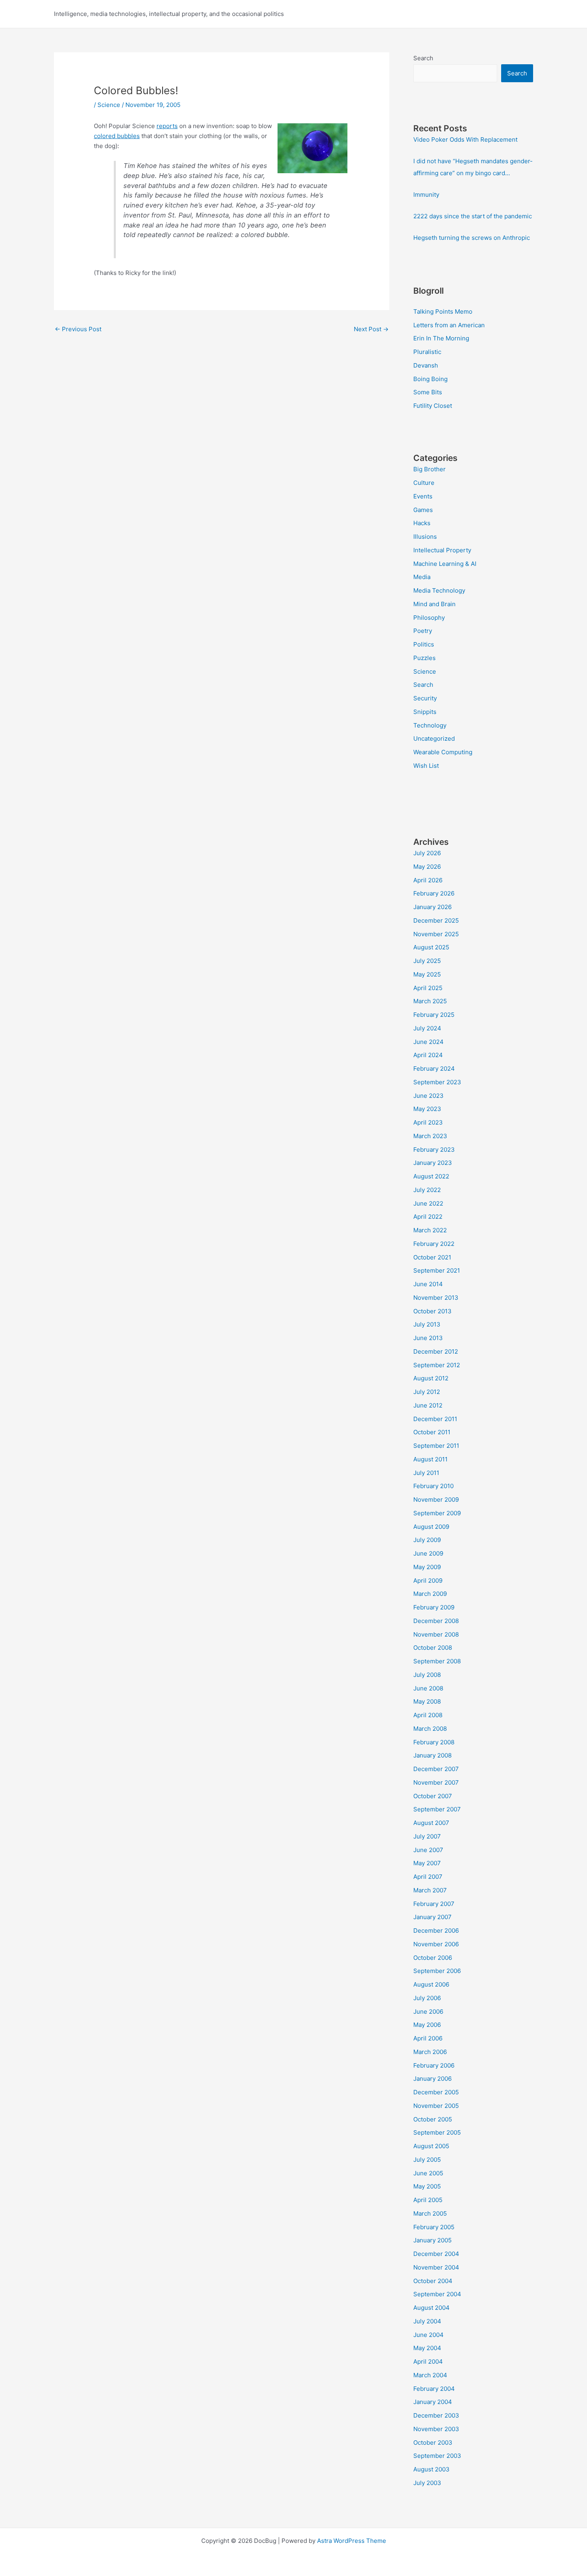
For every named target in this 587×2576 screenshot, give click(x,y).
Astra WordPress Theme (352, 2541)
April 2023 (428, 1122)
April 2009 (428, 1581)
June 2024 (428, 1042)
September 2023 (437, 1082)
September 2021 (437, 1270)
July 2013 (427, 1324)
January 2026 (432, 907)
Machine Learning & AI (445, 564)
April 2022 (428, 1217)
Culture (424, 483)
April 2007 (428, 1877)
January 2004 (433, 2402)
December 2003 (436, 2415)
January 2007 (432, 1917)
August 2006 (431, 1984)
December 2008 (436, 1621)
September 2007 (437, 1809)
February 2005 (434, 2227)
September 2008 (437, 1661)
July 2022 (427, 1190)
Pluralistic (427, 352)
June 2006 (428, 2012)
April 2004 (428, 2361)
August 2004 (431, 2308)
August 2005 (431, 2146)
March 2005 (430, 2213)
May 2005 (427, 2186)
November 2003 (436, 2429)
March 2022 (430, 1230)
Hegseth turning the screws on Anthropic (472, 238)
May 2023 (427, 1109)
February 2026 (434, 893)
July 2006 (427, 1998)
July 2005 (427, 2160)
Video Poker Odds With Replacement (465, 139)
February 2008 (434, 1742)
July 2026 (427, 853)
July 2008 (427, 1675)
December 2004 (436, 2254)
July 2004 (427, 2321)
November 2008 (436, 1634)
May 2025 (427, 974)
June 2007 (428, 1850)
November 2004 (436, 2267)
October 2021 (432, 1257)
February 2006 (434, 2065)
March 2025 (430, 1001)
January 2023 (433, 1163)
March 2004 (430, 2375)
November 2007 (436, 1782)
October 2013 (432, 1311)
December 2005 (436, 2092)
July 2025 (427, 961)
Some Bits (428, 392)
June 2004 (428, 2335)
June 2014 (428, 1284)
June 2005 (428, 2173)
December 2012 (436, 1351)
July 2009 (427, 1540)
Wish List (426, 766)
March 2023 (430, 1136)
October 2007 (433, 1796)
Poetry (423, 631)
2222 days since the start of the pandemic (473, 216)
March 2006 (430, 2052)
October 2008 (433, 1648)
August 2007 (431, 1823)
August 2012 (431, 1378)
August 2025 (431, 947)
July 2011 (426, 1473)
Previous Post (78, 329)
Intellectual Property (442, 550)
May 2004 (427, 2348)
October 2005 (433, 2119)
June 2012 (428, 1405)
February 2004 (434, 2389)
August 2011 (430, 1459)
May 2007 (427, 1863)
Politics (424, 644)
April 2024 (428, 1055)
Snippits (425, 712)
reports (167, 126)
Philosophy (429, 618)
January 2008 (432, 1755)
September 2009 (437, 1513)
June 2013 (428, 1338)
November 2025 (436, 934)
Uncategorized (434, 738)
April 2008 (428, 1715)
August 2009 (431, 1527)
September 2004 (437, 2294)
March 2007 (430, 1890)
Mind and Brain (434, 604)
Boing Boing (430, 379)
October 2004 (433, 2281)
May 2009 (427, 1567)
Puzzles (424, 658)
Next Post (371, 329)
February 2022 (434, 1244)
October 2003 (433, 2443)
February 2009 (434, 1607)
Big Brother (429, 469)
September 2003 (437, 2456)
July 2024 (427, 1028)
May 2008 (427, 1701)
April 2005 (428, 2200)
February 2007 (434, 1904)
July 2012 (427, 1392)
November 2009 (436, 1500)
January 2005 (432, 2240)
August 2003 (431, 2469)
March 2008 (430, 1729)
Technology (430, 725)
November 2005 (436, 2106)
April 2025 (428, 988)
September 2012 (437, 1365)
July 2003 (427, 2483)
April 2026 (428, 880)
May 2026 (427, 867)
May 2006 (427, 2025)
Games (423, 510)
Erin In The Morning (441, 338)
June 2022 (428, 1203)
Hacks (422, 523)
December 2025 (436, 920)
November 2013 (436, 1298)
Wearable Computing (443, 752)
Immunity (426, 195)
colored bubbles (117, 136)
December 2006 (436, 1931)
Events (423, 496)
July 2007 (427, 1836)
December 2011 (435, 1419)
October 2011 (432, 1432)
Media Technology (439, 590)
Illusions (425, 537)
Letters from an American (449, 325)
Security (425, 698)
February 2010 (433, 1486)
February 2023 (434, 1150)
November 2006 (436, 1944)
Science (109, 105)
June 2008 (428, 1688)
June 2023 (428, 1096)
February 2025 (434, 1015)
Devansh (426, 365)
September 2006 (437, 1971)
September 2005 (437, 2132)
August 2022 (431, 1176)
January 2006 (432, 2079)
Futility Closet (433, 406)
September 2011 (436, 1446)
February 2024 (434, 1069)
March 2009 (430, 1594)
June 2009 (428, 1553)
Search (423, 58)
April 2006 (428, 2038)
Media (422, 577)
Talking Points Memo (443, 311)
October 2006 (433, 1958)
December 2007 (436, 1769)
